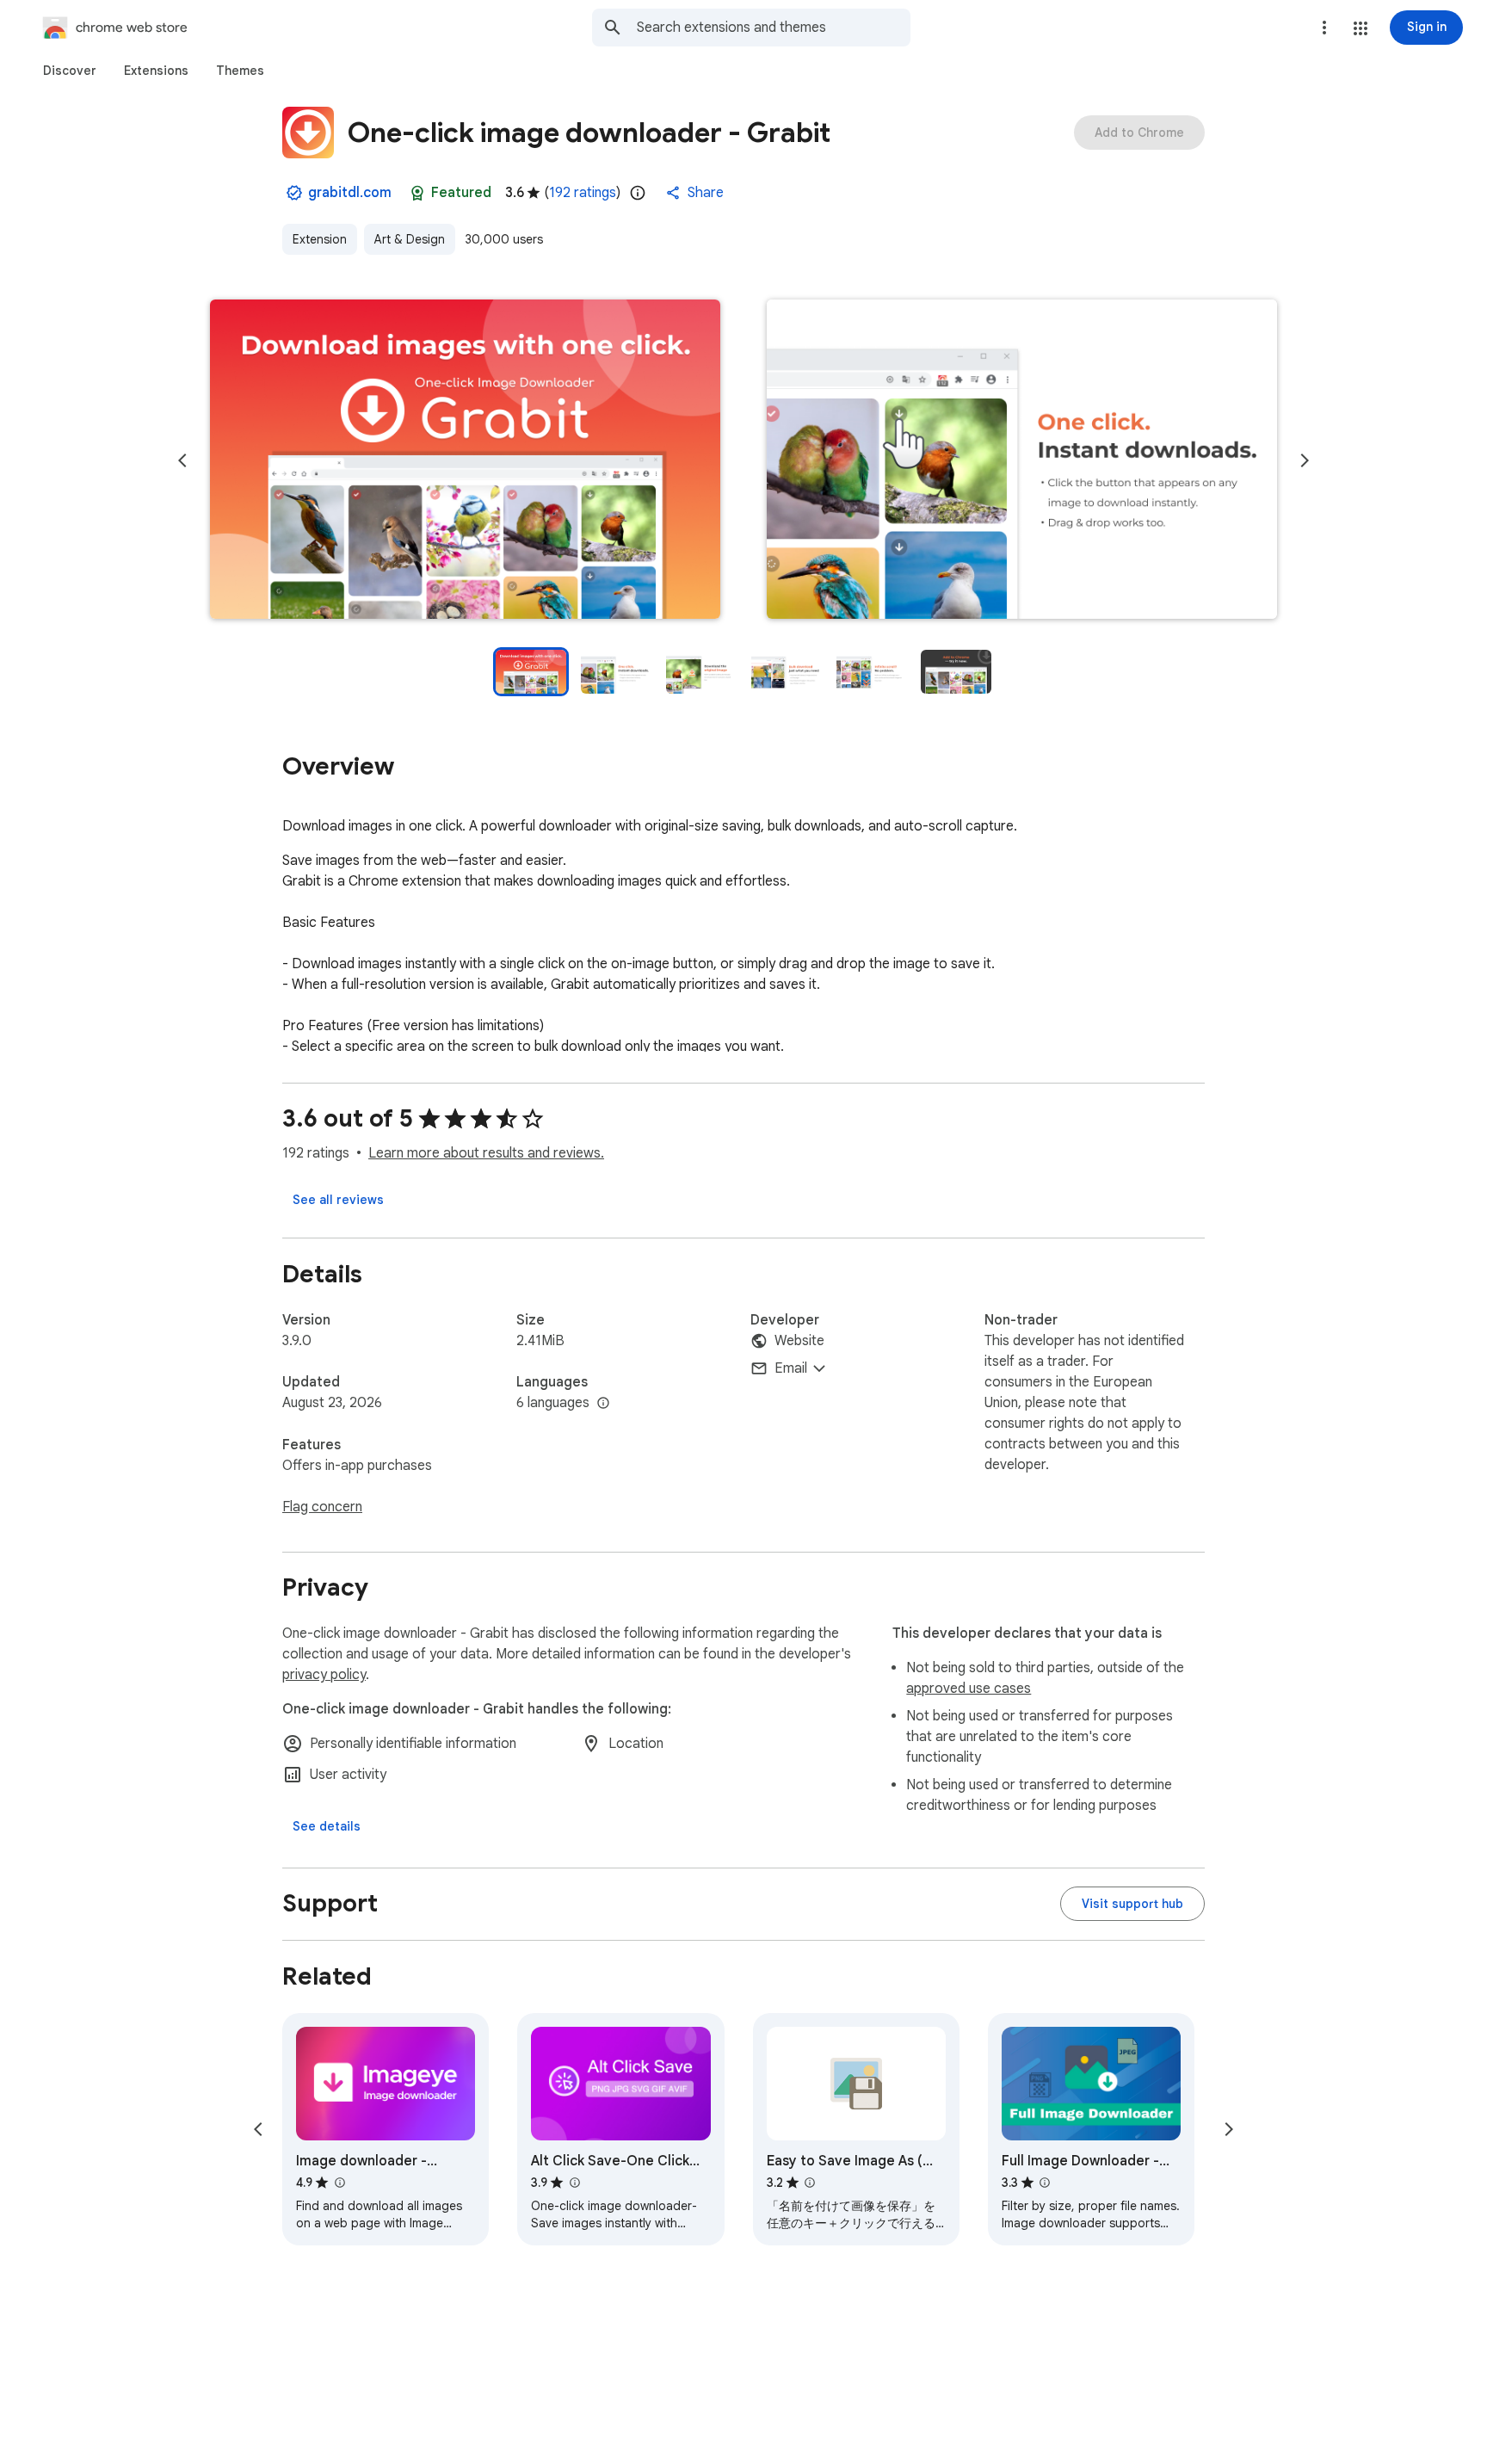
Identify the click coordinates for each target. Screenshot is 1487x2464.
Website (799, 1341)
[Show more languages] (603, 1404)
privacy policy (324, 1675)
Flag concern (322, 1507)
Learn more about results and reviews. (486, 1153)
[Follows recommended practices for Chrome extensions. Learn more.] (417, 193)
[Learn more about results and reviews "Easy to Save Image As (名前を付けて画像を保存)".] (810, 2183)
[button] (1361, 28)
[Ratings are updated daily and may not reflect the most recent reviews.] (638, 193)
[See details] (327, 1826)
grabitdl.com (350, 193)
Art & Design (410, 239)
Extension (320, 239)
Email (791, 1368)
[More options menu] (1324, 28)
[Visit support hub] (1132, 1904)
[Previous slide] (182, 460)
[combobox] (774, 28)
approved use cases (969, 1689)
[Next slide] (1305, 460)
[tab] (70, 71)
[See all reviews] (338, 1200)
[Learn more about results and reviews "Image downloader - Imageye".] (339, 2183)
